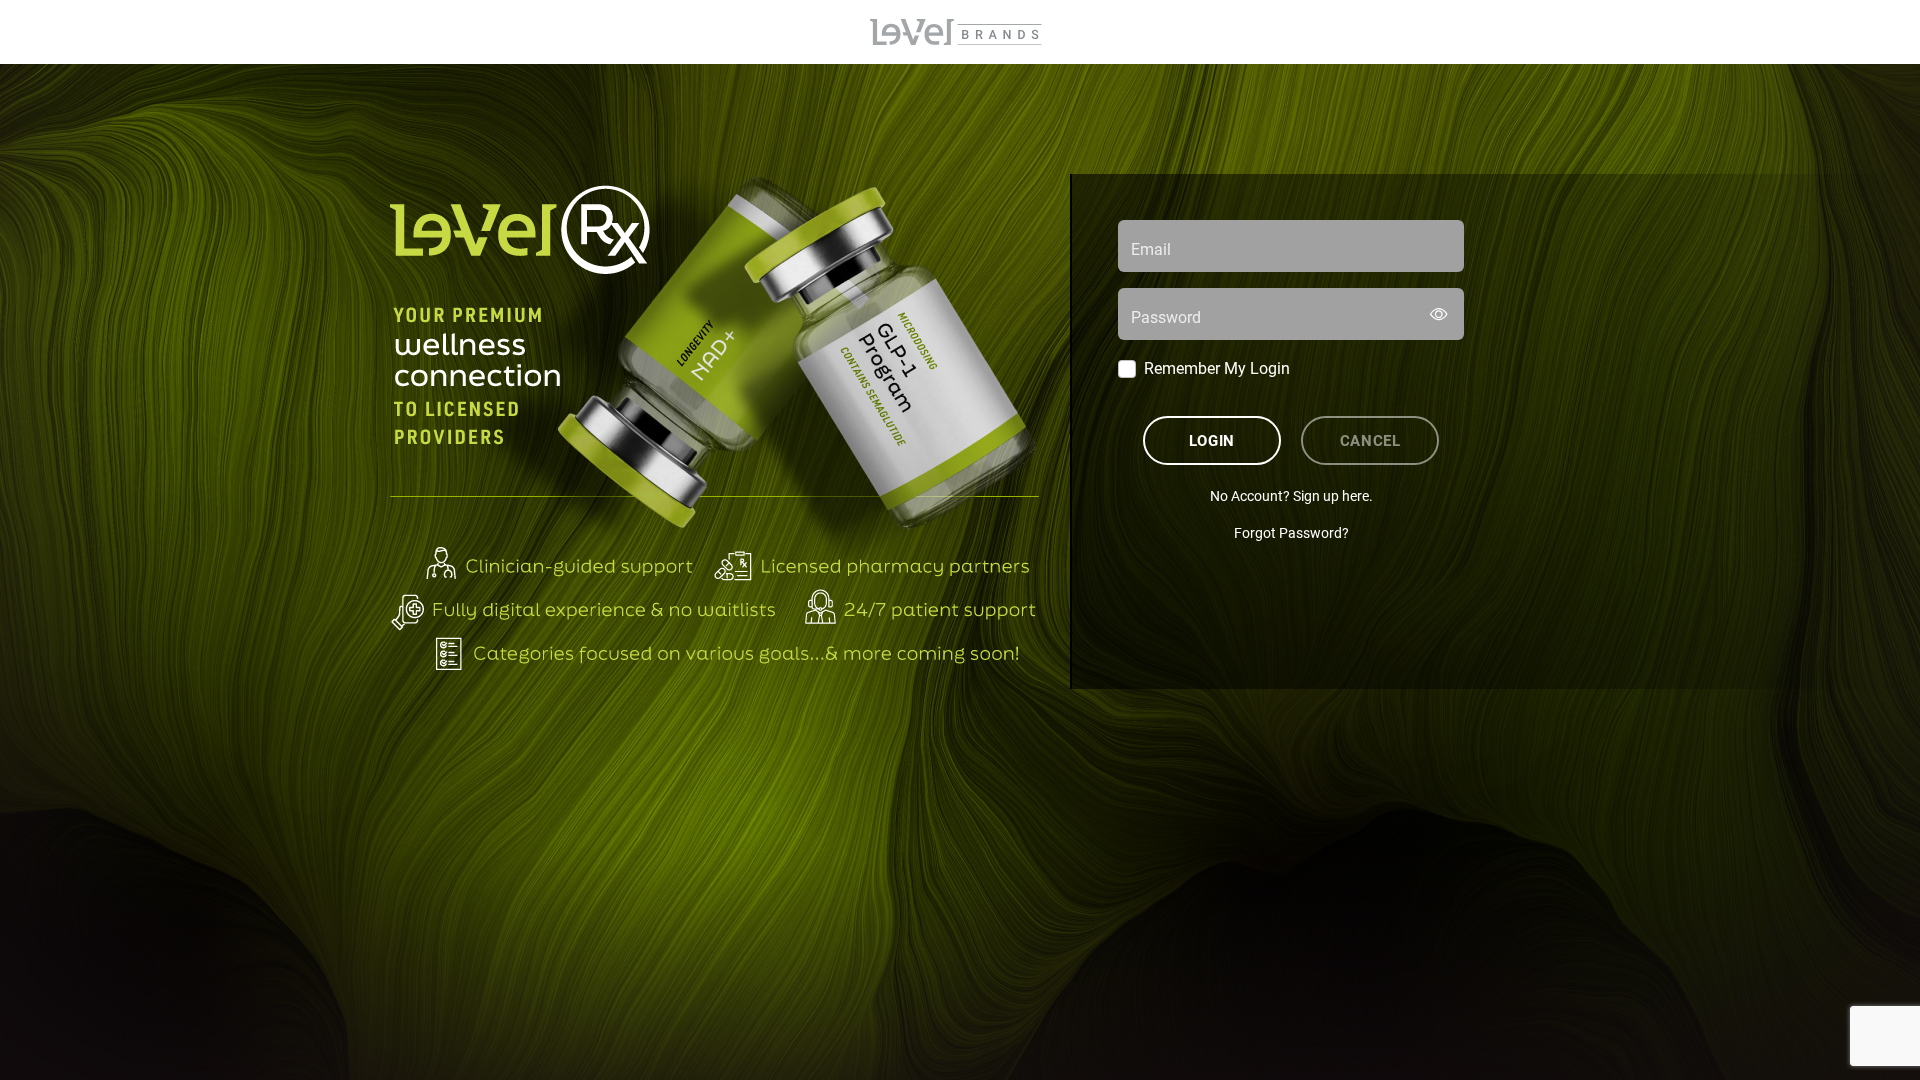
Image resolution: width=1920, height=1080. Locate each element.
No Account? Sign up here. (1291, 495)
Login (1212, 440)
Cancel (1370, 440)
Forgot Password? (1291, 532)
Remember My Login (1217, 367)
